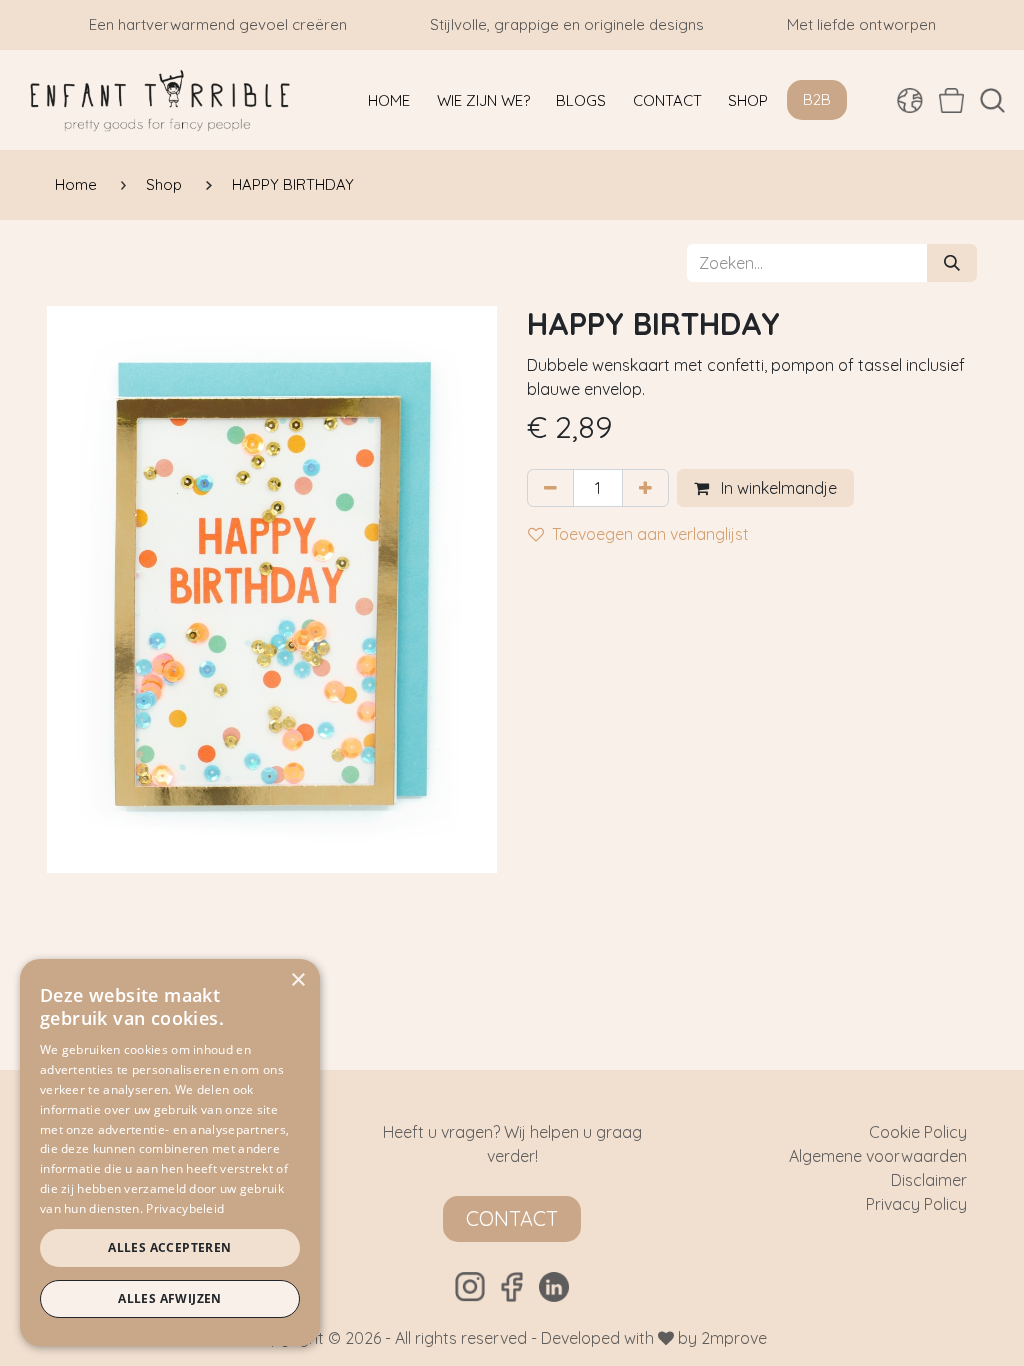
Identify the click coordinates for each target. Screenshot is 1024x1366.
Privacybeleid (185, 1208)
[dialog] (170, 1152)
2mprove (734, 1338)
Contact (512, 1218)
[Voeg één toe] (645, 488)
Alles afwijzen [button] (170, 1298)
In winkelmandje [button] (777, 488)
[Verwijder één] (550, 488)
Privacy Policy (916, 1204)
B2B (817, 99)
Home (76, 184)
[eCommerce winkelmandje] (951, 100)
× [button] (297, 980)
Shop (164, 184)
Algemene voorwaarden (878, 1156)
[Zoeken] (952, 263)
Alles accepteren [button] (169, 1247)
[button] (992, 100)
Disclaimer (929, 1180)
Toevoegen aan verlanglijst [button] (650, 534)
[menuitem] (389, 100)
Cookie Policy (918, 1132)
